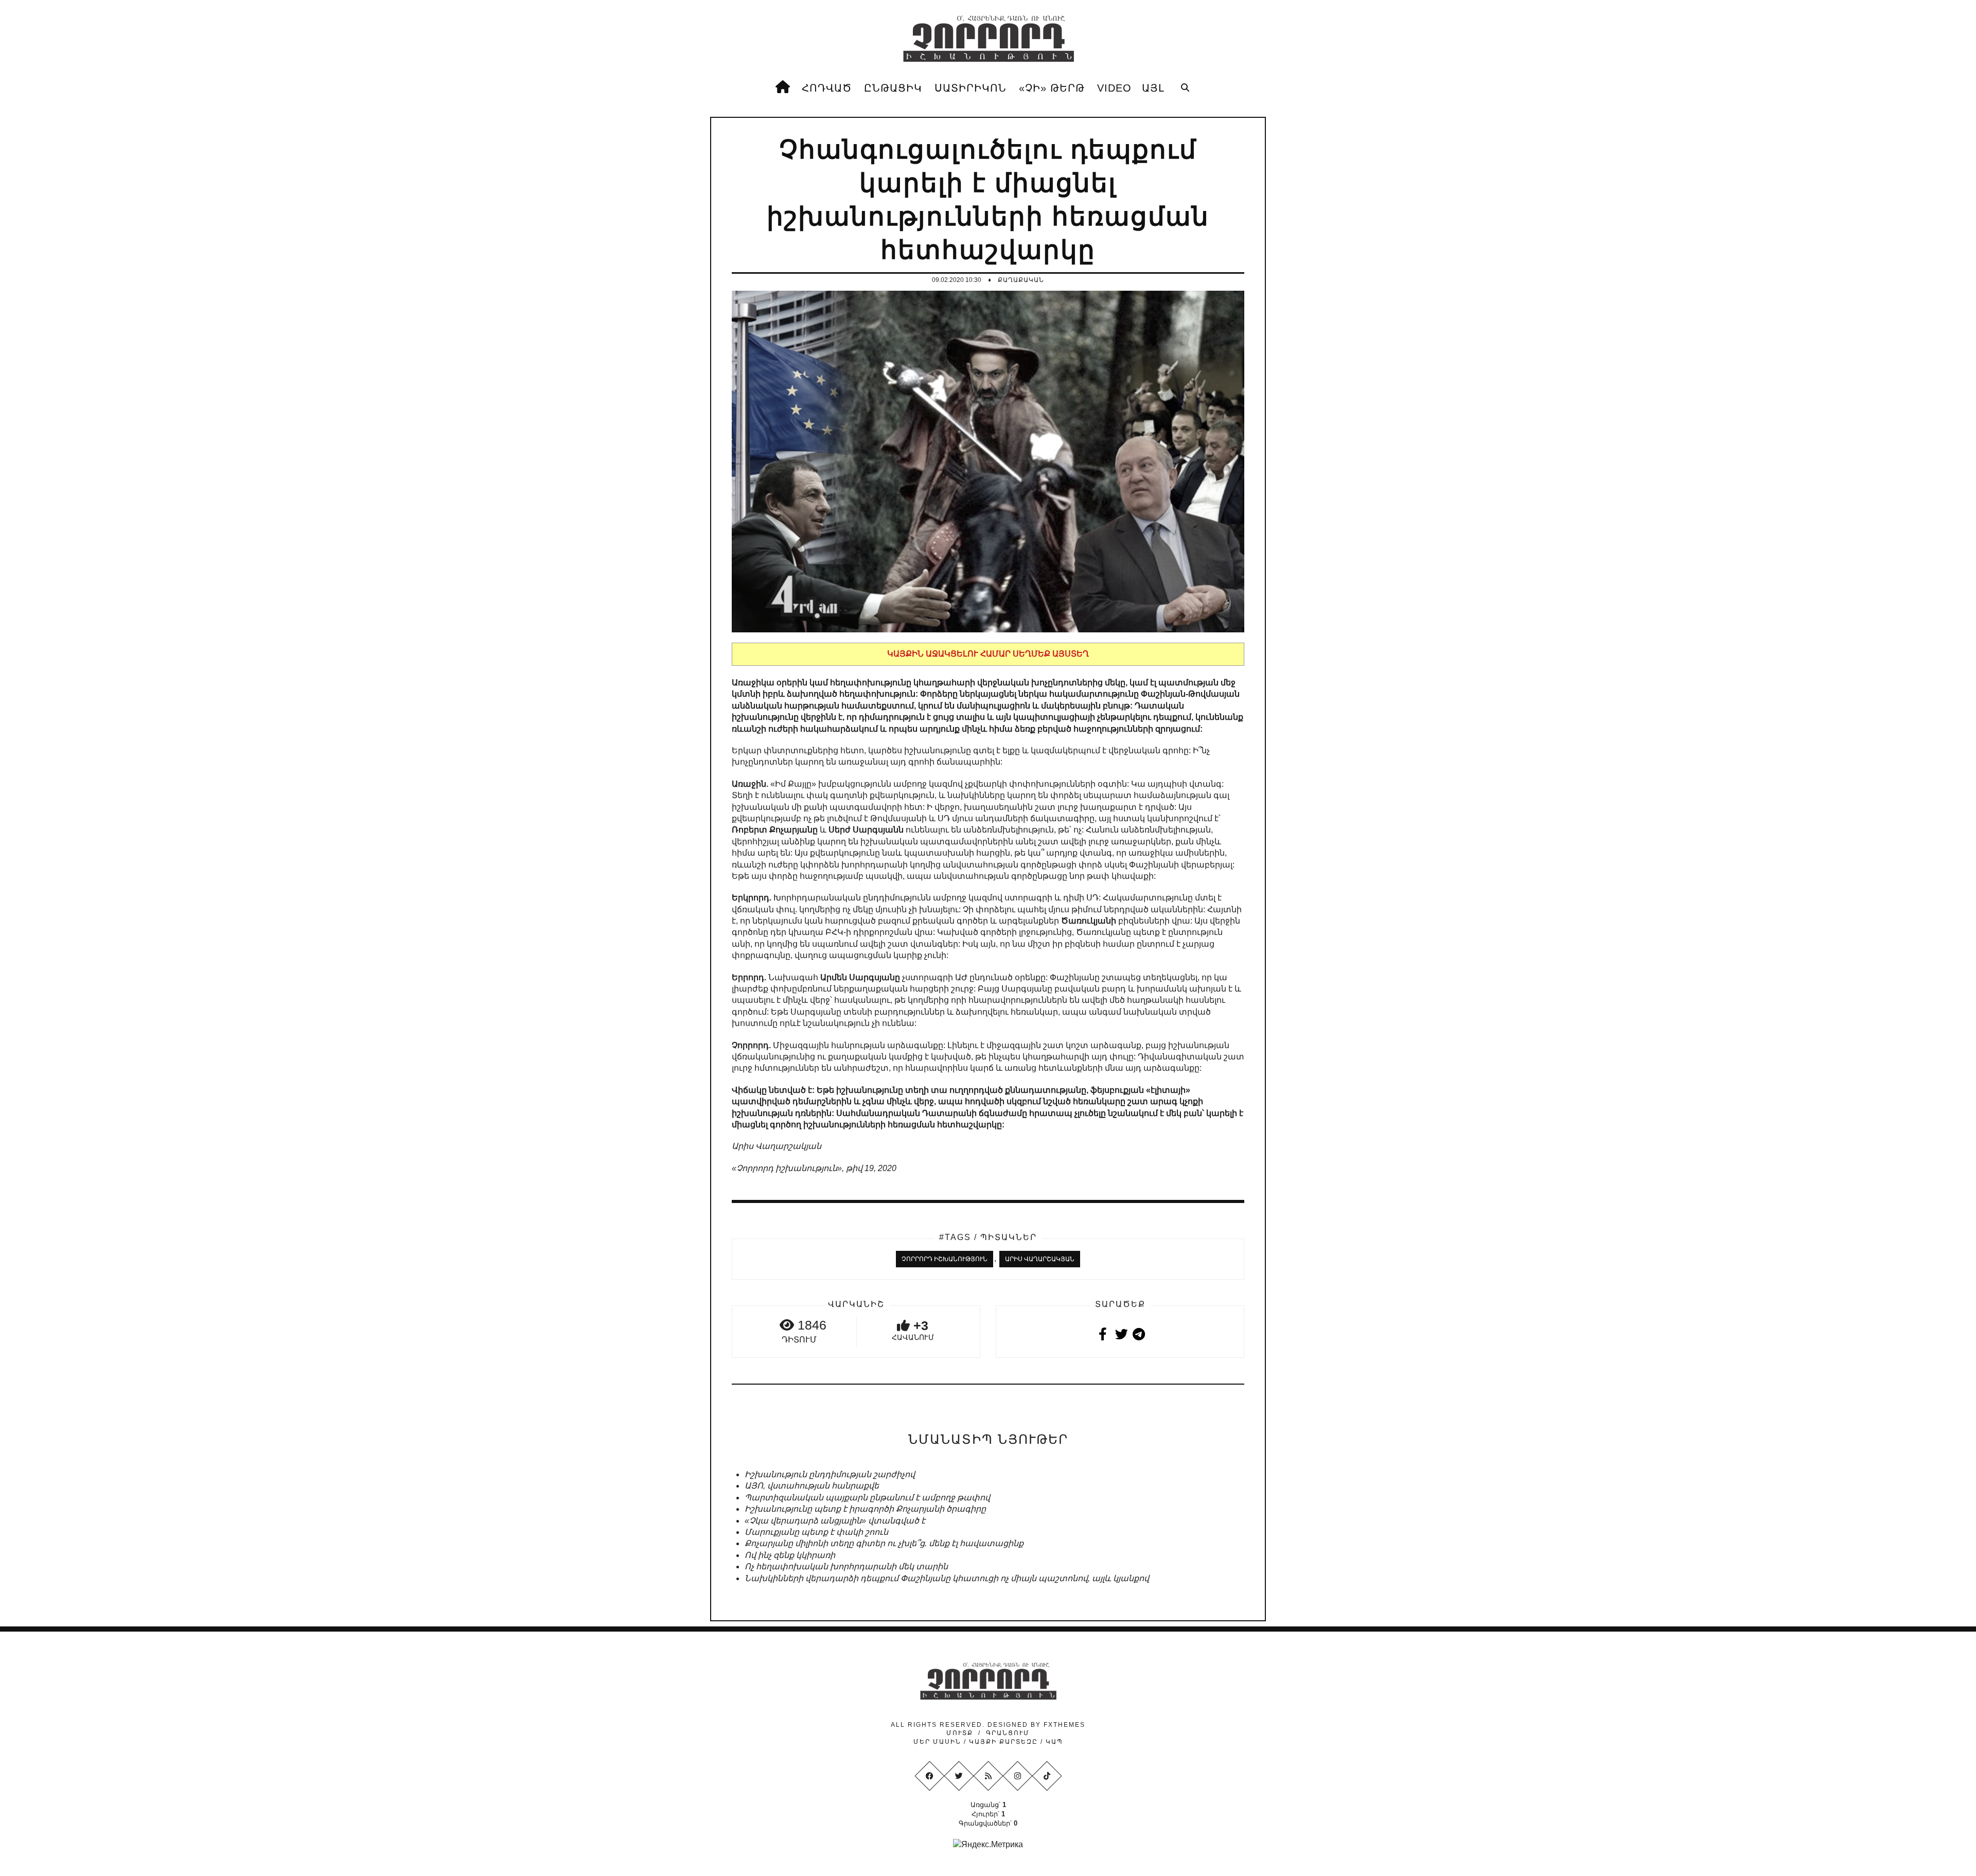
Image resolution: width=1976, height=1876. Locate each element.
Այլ (1153, 88)
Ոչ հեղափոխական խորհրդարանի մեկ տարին (846, 1567)
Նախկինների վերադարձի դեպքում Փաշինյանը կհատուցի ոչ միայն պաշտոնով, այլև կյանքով (947, 1578)
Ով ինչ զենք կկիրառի (790, 1555)
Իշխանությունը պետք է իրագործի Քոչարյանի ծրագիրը (865, 1509)
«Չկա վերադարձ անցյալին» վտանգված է (835, 1521)
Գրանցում (1008, 1733)
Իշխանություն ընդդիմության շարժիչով (830, 1474)
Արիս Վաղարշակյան (1040, 1259)
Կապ (1053, 1742)
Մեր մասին (939, 1742)
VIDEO (1114, 88)
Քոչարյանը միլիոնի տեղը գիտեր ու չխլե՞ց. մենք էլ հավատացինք (884, 1543)
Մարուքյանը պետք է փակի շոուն (816, 1532)
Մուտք (960, 1733)
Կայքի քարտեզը (1003, 1742)
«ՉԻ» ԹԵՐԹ (1052, 88)
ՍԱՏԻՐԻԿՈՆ (971, 88)
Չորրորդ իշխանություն (945, 1259)
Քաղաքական (1021, 280)
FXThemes (1064, 1725)
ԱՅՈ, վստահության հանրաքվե (812, 1486)
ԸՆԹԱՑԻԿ (893, 88)
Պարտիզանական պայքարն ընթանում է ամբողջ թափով (867, 1498)
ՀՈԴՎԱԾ (827, 88)
